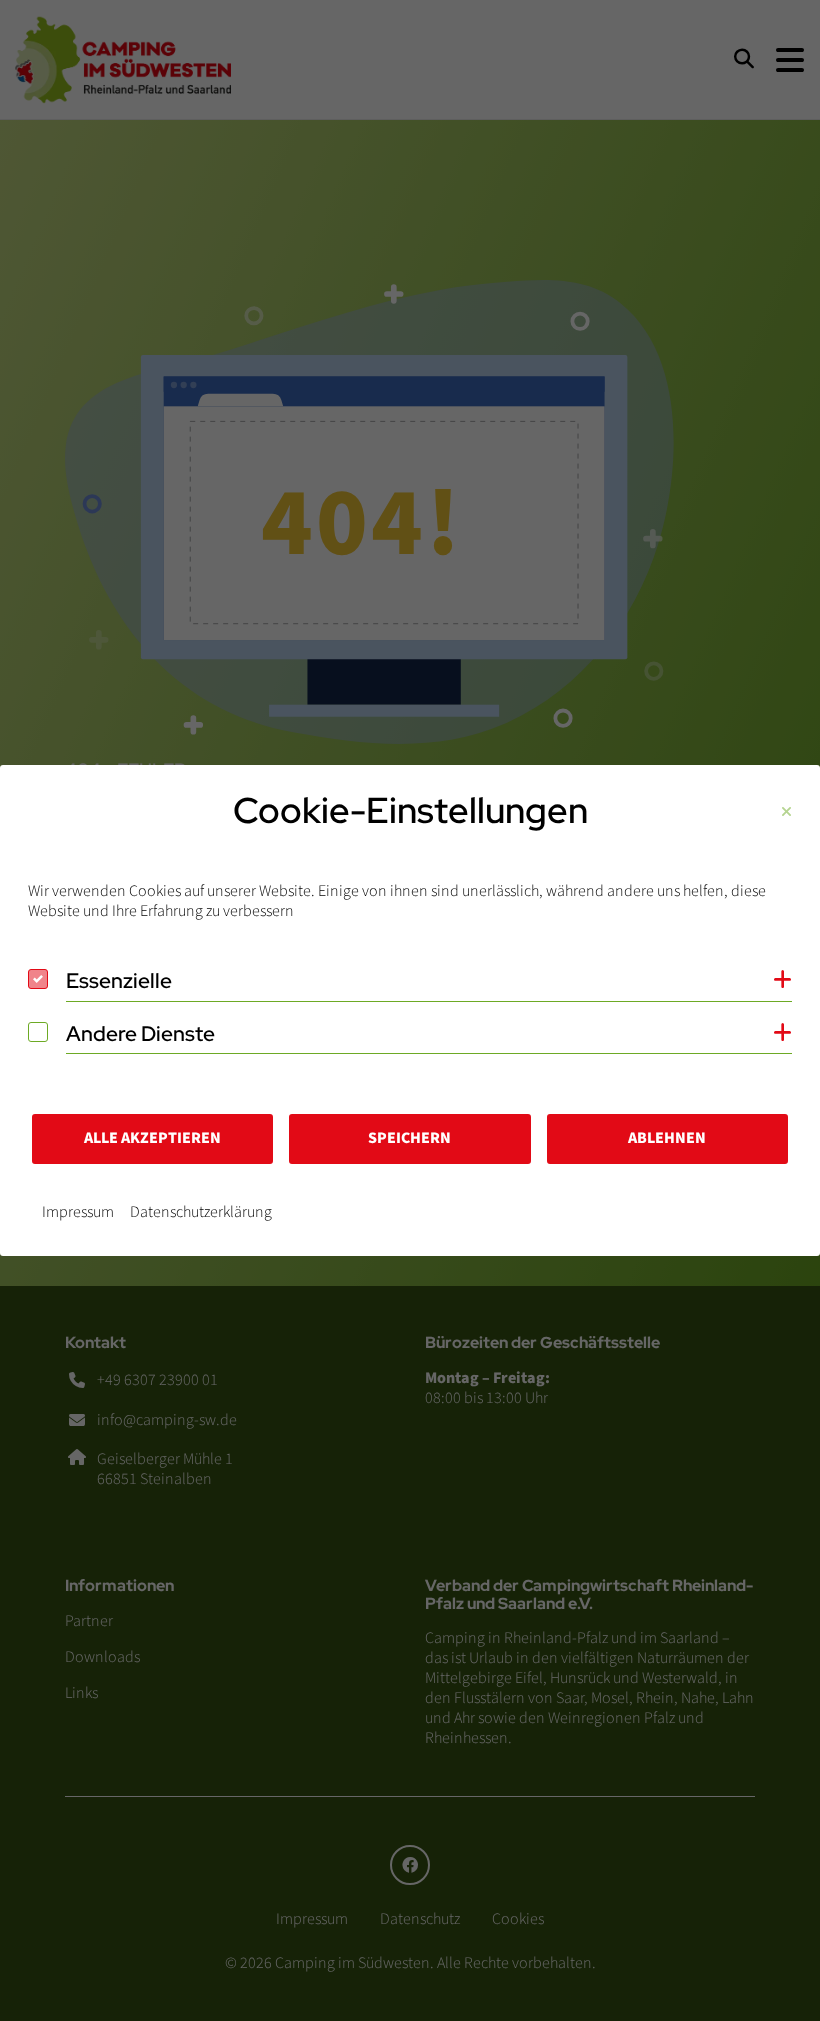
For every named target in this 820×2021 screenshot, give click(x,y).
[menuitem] (78, 1212)
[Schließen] (786, 812)
